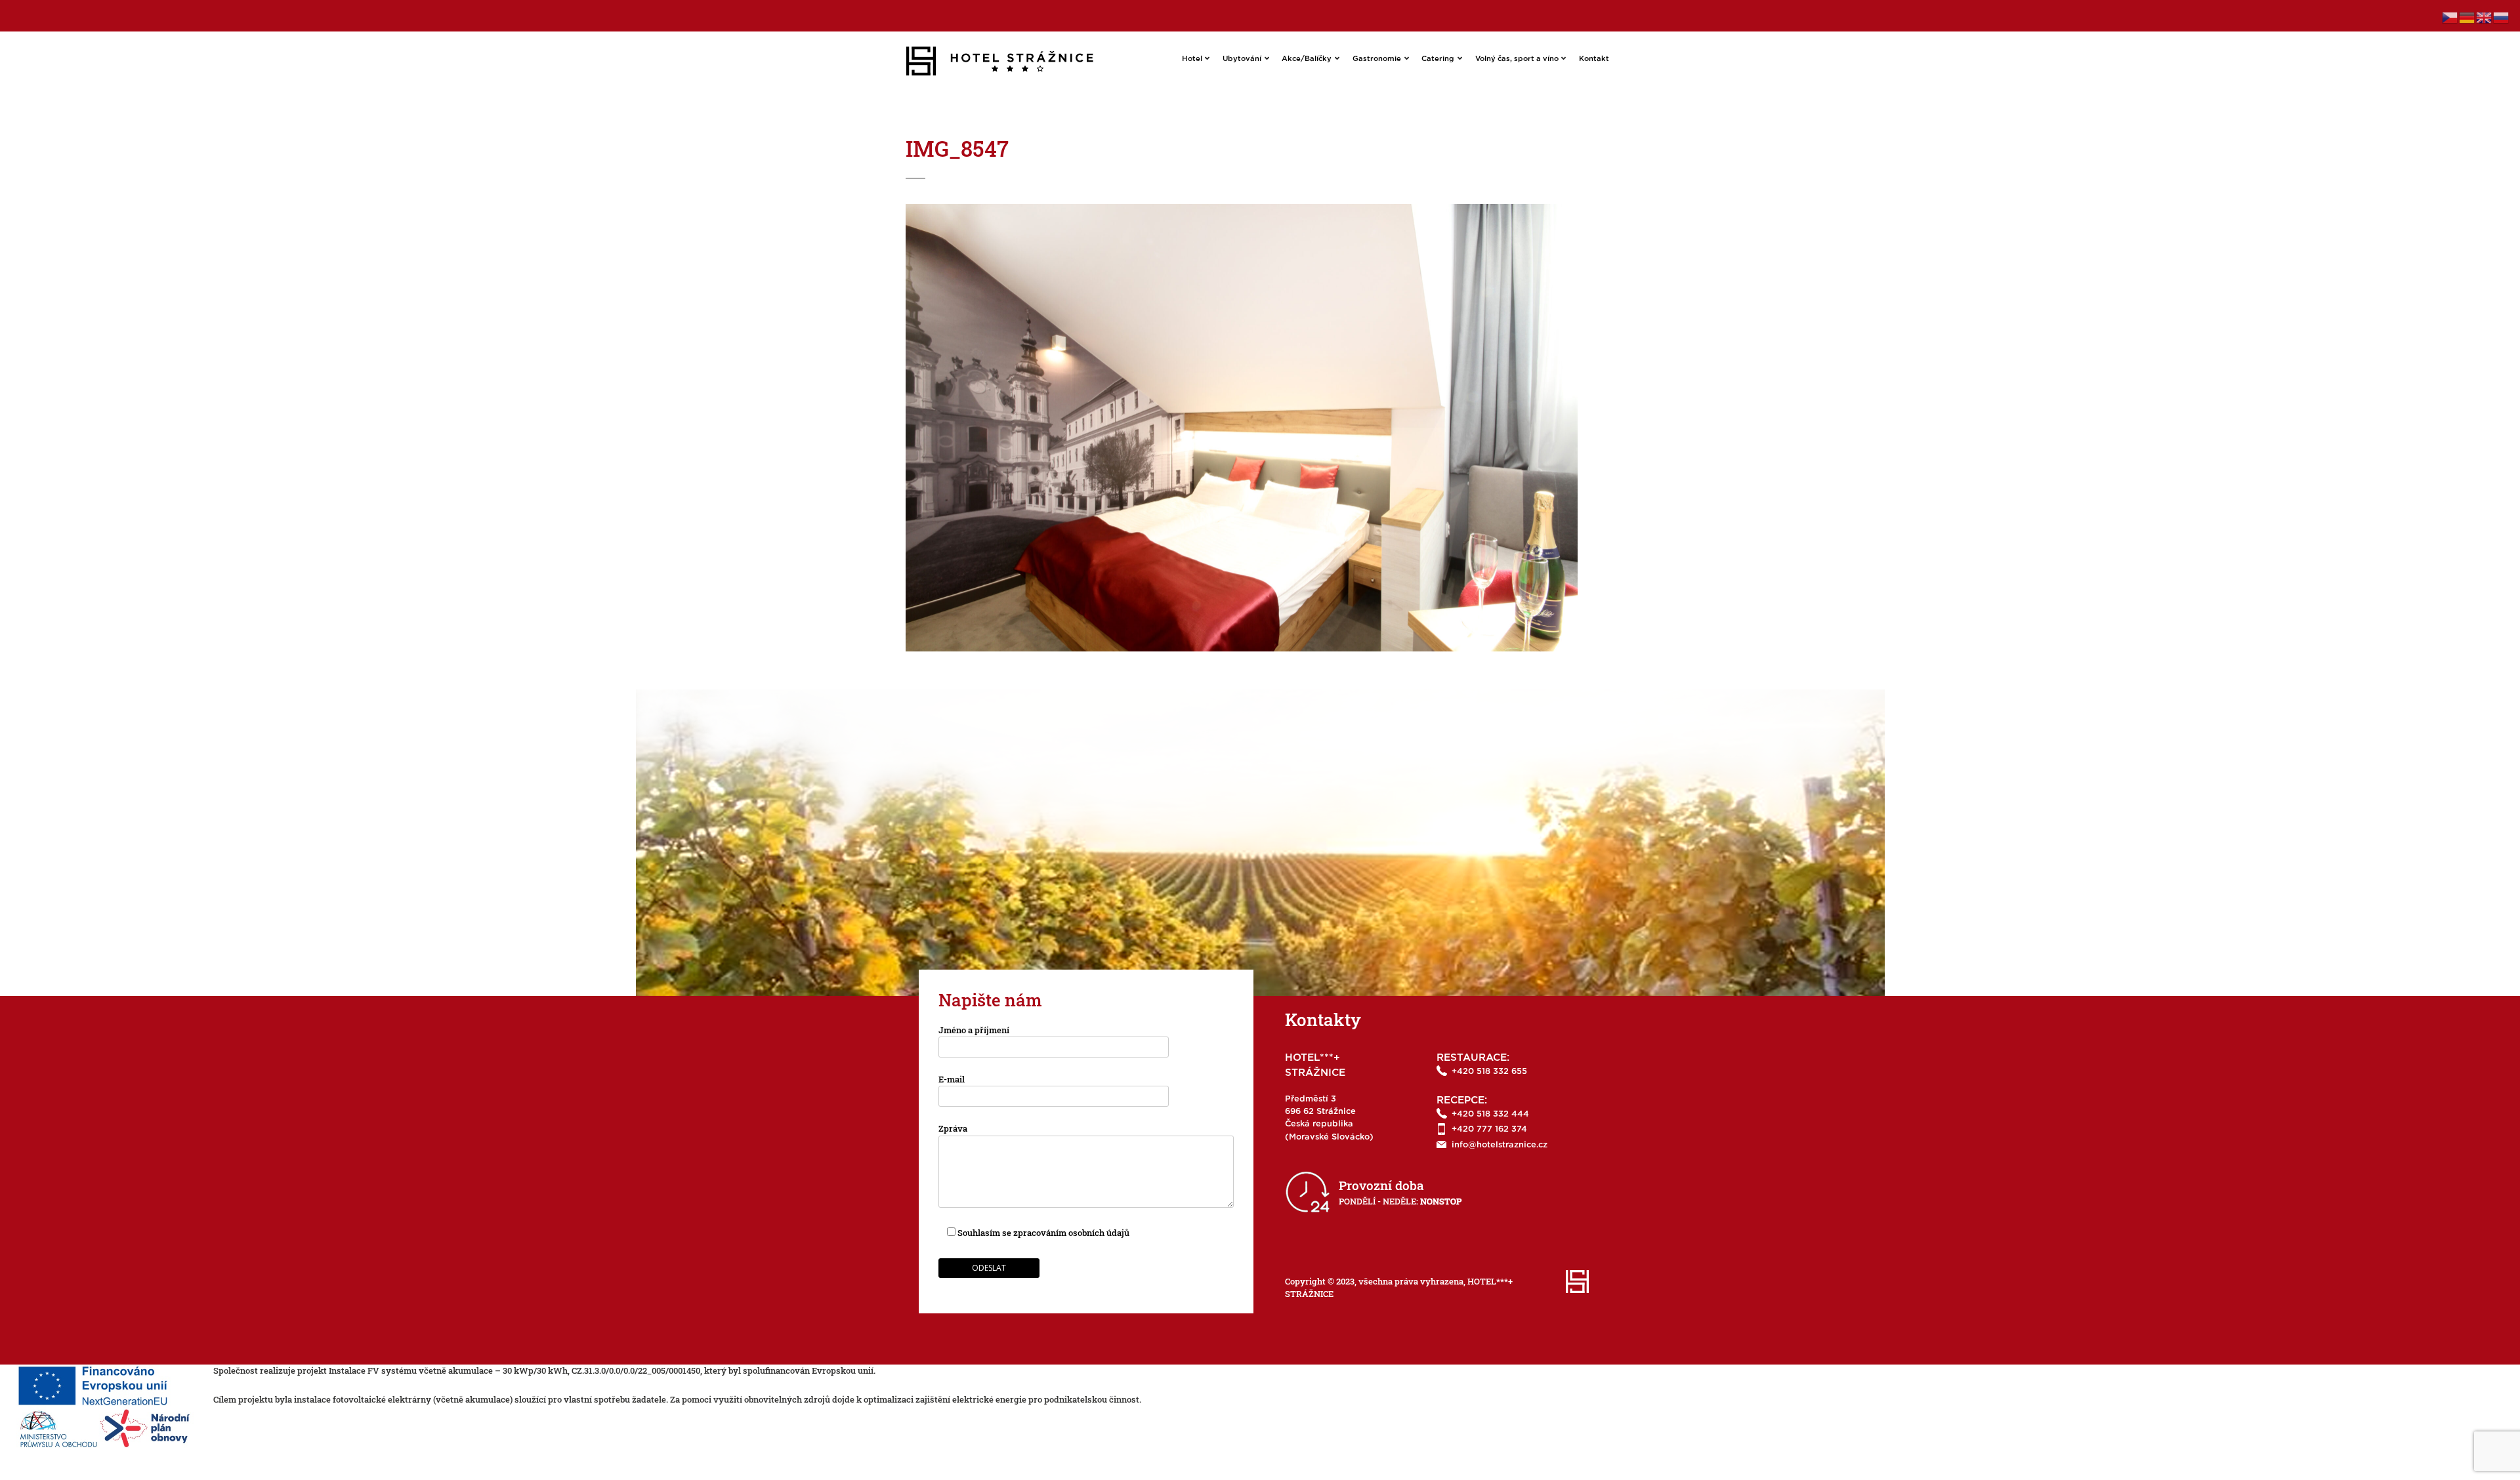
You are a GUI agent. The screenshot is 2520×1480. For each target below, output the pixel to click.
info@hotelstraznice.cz (1500, 1145)
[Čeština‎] (2450, 16)
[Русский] (2502, 16)
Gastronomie (1377, 59)
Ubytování (1242, 59)
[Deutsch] (2467, 16)
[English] (2485, 16)
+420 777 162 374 (1489, 1129)
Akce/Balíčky (1307, 59)
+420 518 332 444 (1490, 1114)
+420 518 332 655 (1489, 1072)
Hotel (1192, 59)
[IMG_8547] (1242, 210)
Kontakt (1594, 59)
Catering (1438, 59)
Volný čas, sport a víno (1517, 59)
